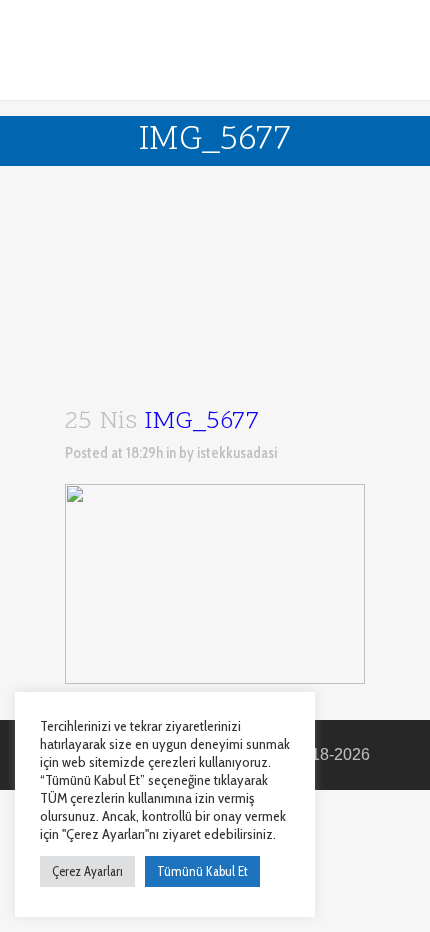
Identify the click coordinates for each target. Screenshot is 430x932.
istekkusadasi (237, 453)
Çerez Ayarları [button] (87, 871)
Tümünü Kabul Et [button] (202, 871)
